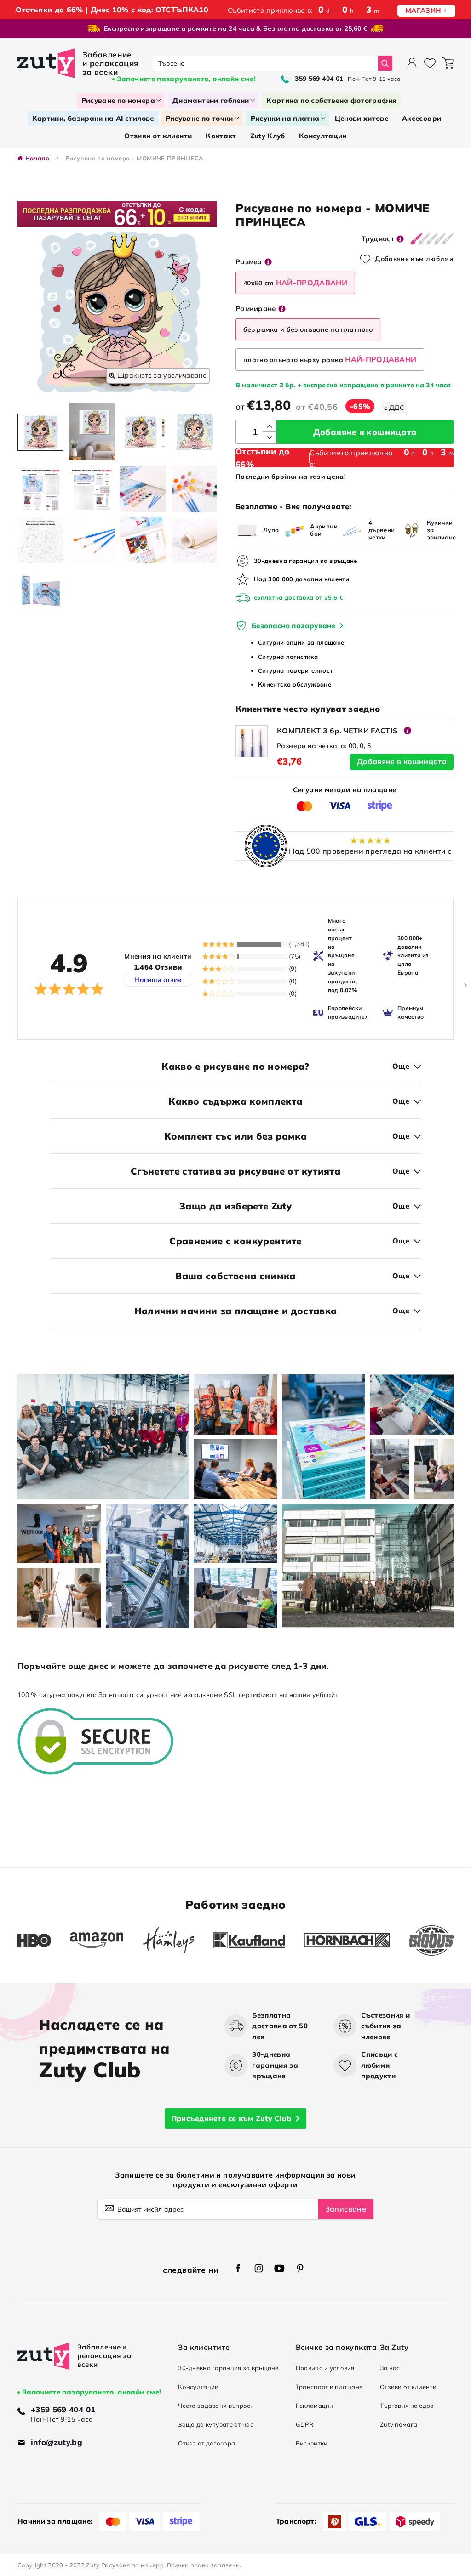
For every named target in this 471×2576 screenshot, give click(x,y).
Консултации (198, 2387)
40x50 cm (295, 283)
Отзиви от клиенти (408, 2387)
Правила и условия (325, 2368)
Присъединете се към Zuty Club (231, 2118)
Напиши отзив (158, 980)
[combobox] (265, 63)
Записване (346, 2209)
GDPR (304, 2424)
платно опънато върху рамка (330, 359)
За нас (390, 2368)
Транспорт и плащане (329, 2387)
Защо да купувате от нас (216, 2424)
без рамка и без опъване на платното (308, 329)
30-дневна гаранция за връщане (228, 2368)
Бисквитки (312, 2443)
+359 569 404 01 (63, 2409)
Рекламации (315, 2406)
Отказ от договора (207, 2443)
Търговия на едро (407, 2406)
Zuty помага (399, 2424)
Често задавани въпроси (216, 2406)
